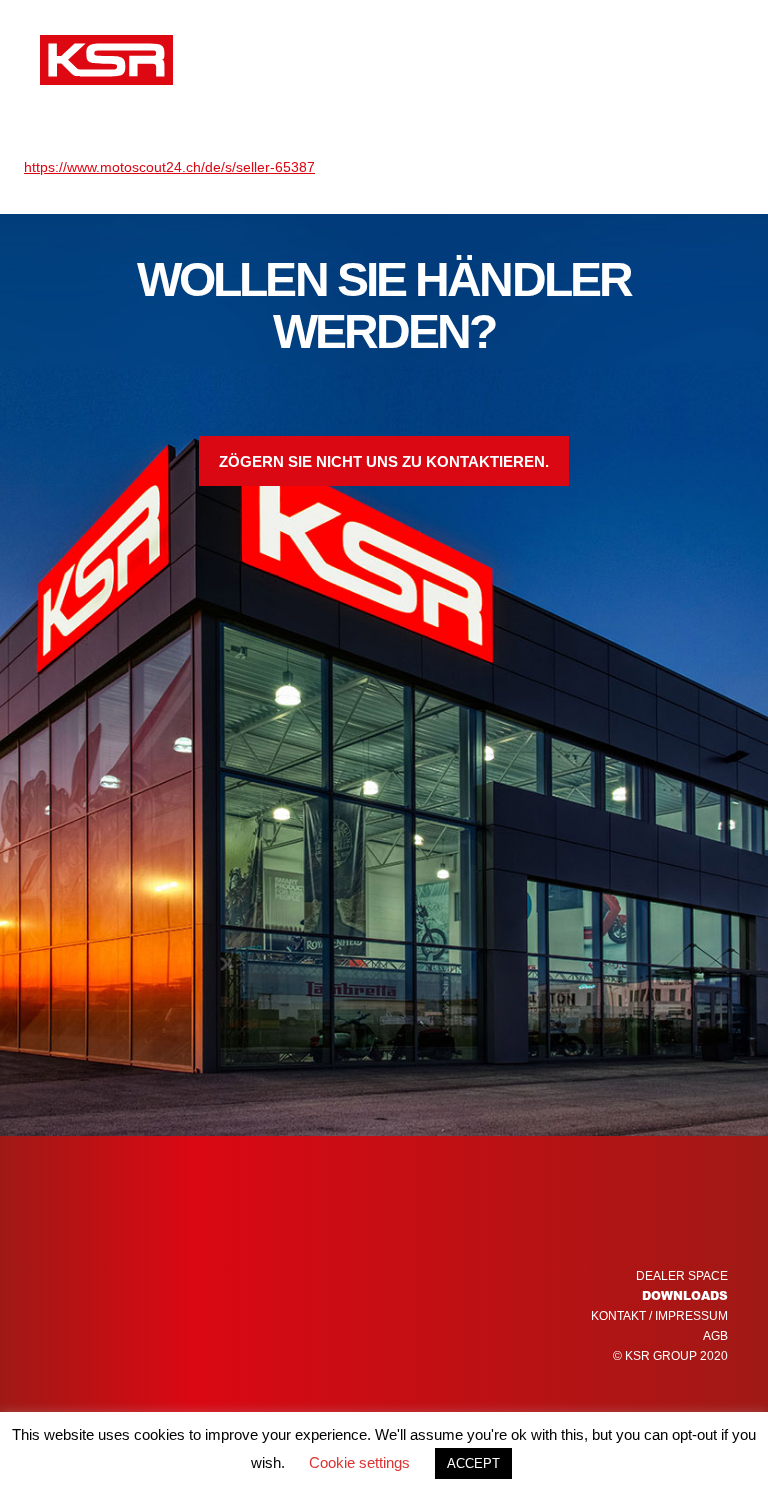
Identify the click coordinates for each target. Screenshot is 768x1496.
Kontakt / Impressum (659, 1316)
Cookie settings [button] (359, 1462)
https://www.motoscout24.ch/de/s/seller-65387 (169, 167)
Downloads (685, 1296)
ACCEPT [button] (473, 1463)
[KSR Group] (106, 62)
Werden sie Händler (513, 59)
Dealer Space (682, 1276)
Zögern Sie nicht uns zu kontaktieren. (384, 461)
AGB (715, 1336)
